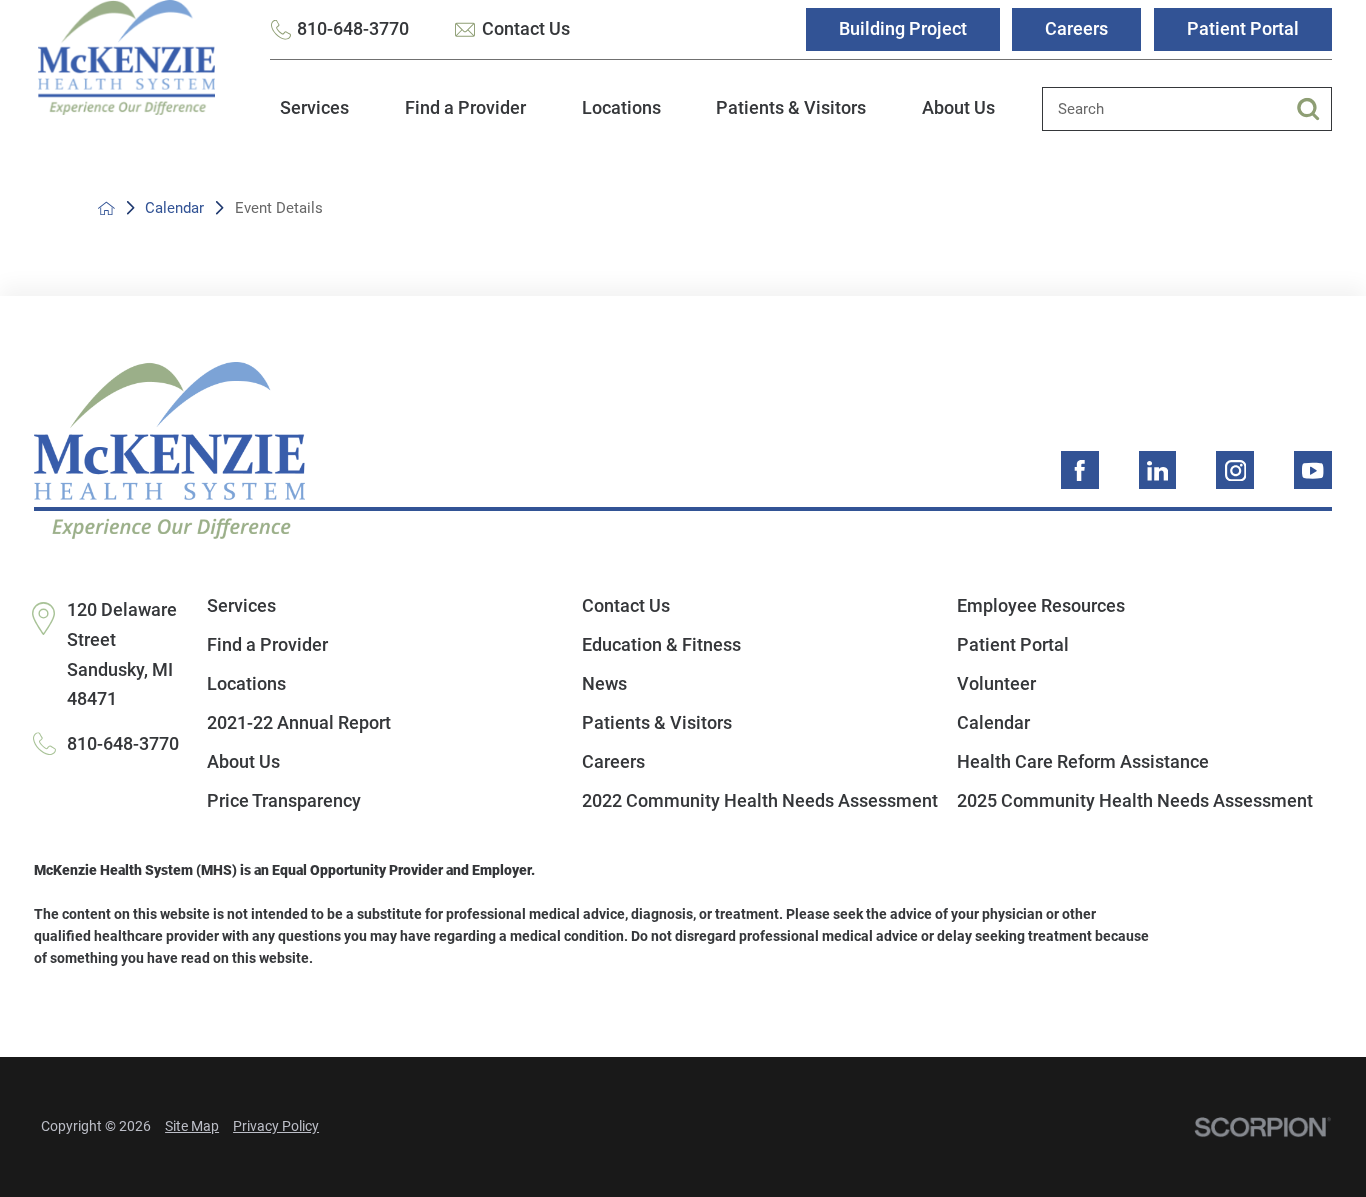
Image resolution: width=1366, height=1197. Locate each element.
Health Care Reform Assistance (1083, 762)
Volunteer (996, 684)
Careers (1076, 29)
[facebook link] (1080, 470)
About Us (958, 108)
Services (314, 108)
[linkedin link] (1158, 470)
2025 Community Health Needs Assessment (1135, 801)
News (604, 684)
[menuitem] (314, 120)
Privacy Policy (276, 1126)
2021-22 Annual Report (299, 723)
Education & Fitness (661, 645)
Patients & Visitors (791, 108)
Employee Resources (1041, 606)
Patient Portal (1243, 29)
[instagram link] (1235, 470)
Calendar (174, 208)
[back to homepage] (106, 208)
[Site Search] (1314, 109)
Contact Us (526, 29)
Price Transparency (284, 801)
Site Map (192, 1126)
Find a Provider (465, 108)
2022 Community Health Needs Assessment (760, 801)
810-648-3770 (353, 29)
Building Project (903, 29)
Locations (621, 108)
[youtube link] (1313, 470)
